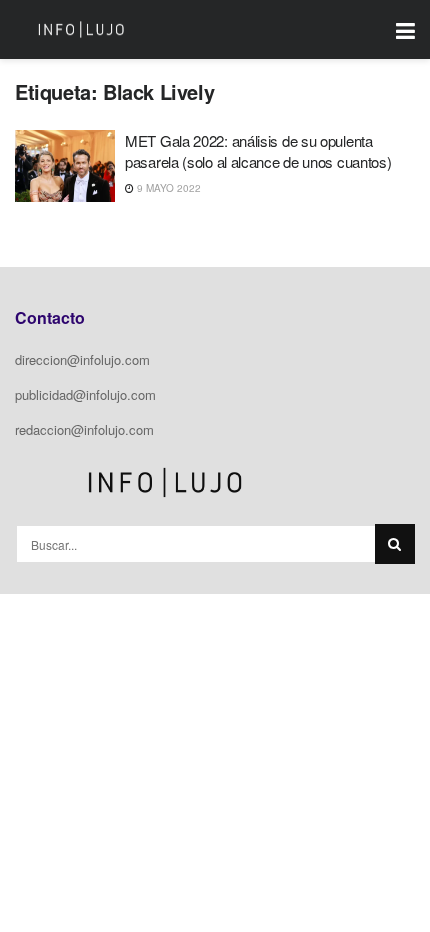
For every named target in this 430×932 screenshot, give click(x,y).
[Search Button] (395, 544)
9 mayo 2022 (167, 188)
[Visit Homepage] (81, 30)
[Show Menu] (405, 29)
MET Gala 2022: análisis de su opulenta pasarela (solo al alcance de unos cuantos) (258, 151)
